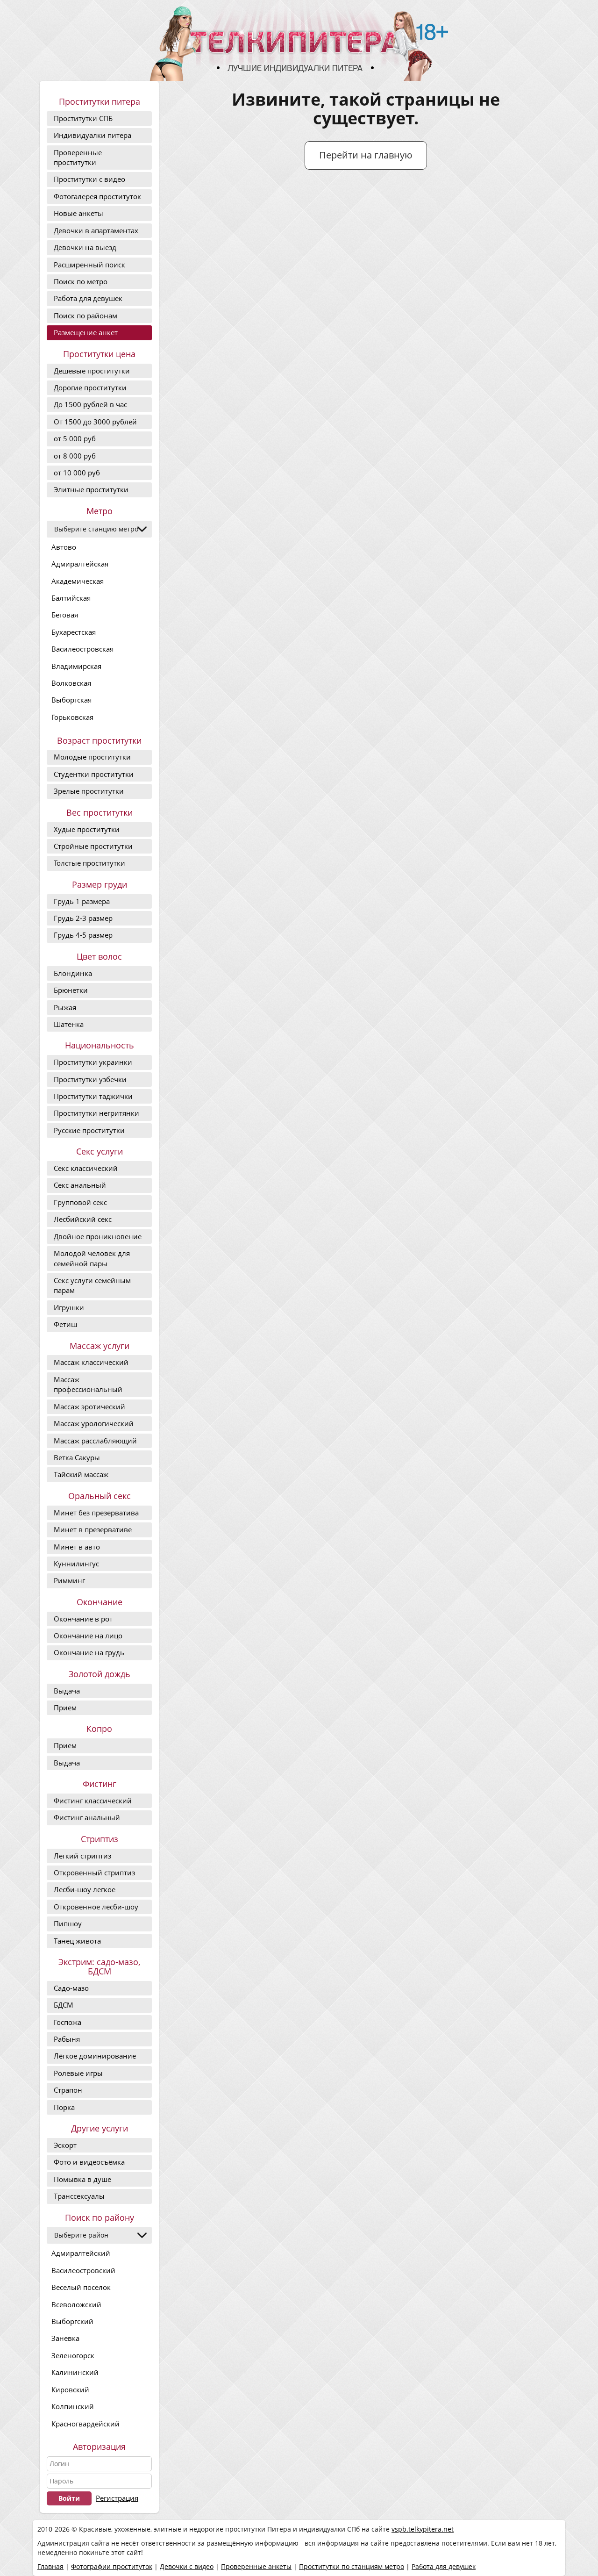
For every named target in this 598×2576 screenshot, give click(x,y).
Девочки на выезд (85, 247)
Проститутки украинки (93, 1062)
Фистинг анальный (87, 1817)
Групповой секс (80, 1202)
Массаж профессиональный (88, 1384)
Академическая (78, 581)
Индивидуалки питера (93, 135)
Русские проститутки (89, 1130)
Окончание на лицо (88, 1636)
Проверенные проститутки (78, 157)
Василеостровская (82, 649)
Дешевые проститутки (92, 371)
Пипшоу (68, 1923)
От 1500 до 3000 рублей (95, 422)
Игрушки (69, 1307)
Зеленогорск (73, 2355)
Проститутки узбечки (90, 1079)
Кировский (70, 2389)
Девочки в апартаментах (96, 230)
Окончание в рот (83, 1619)
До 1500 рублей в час (90, 404)
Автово (64, 547)
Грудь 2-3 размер (83, 918)
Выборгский (72, 2321)
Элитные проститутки (91, 489)
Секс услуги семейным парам (92, 1285)
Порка (64, 2107)
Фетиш (65, 1324)
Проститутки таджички (93, 1096)
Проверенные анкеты (256, 2566)
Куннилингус (76, 1564)
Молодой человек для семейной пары (92, 1258)
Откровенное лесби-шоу (96, 1907)
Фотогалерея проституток (97, 196)
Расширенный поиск (89, 265)
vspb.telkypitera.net (423, 2529)
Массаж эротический (89, 1406)
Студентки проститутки (94, 774)
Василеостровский (83, 2270)
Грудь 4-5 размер (83, 935)
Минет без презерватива (96, 1513)
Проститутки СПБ (83, 118)
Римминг (69, 1580)
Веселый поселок (81, 2287)
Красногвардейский (85, 2424)
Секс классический (86, 1168)
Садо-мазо (71, 1988)
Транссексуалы (79, 2196)
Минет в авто (77, 1547)
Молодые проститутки (92, 757)
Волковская (71, 683)
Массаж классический (91, 1362)
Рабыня (67, 2039)
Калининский (75, 2372)
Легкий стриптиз (82, 1856)
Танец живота (77, 1941)
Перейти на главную (366, 155)
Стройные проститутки (93, 846)
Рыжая (65, 1007)
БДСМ (64, 2005)
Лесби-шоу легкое (85, 1889)
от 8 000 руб (75, 456)
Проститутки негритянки (96, 1113)
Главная (50, 2566)
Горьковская (72, 717)
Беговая (65, 615)
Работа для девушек (88, 298)
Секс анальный (80, 1185)
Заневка (65, 2338)
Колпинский (73, 2406)
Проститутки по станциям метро (352, 2566)
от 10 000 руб (77, 473)
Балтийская (71, 598)
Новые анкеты (78, 213)
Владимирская (76, 666)
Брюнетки (71, 990)
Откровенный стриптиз (94, 1873)
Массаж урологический (94, 1423)
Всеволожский (76, 2304)
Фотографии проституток (112, 2566)
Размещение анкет (86, 332)
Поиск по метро (81, 281)
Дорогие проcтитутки (90, 387)
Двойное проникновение (98, 1236)
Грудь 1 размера (82, 901)
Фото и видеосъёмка (89, 2162)
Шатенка (69, 1024)
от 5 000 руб (75, 438)
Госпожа (68, 2022)
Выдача (67, 1691)
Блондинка (73, 973)
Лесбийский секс (83, 1219)
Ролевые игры (78, 2073)
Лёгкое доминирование (95, 2056)
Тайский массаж (81, 1474)
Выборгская (71, 700)
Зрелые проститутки (89, 791)
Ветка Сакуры (77, 1457)
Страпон (68, 2090)
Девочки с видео (187, 2566)
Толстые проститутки (89, 863)
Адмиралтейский (81, 2253)
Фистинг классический (93, 1801)
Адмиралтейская (80, 564)
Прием (65, 1708)
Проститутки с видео (89, 179)
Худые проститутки (87, 829)
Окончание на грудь (89, 1652)
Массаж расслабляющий (95, 1441)
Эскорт (65, 2145)
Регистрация (117, 2498)
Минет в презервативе (93, 1529)
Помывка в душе (82, 2179)
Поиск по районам (85, 316)
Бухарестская (74, 632)
